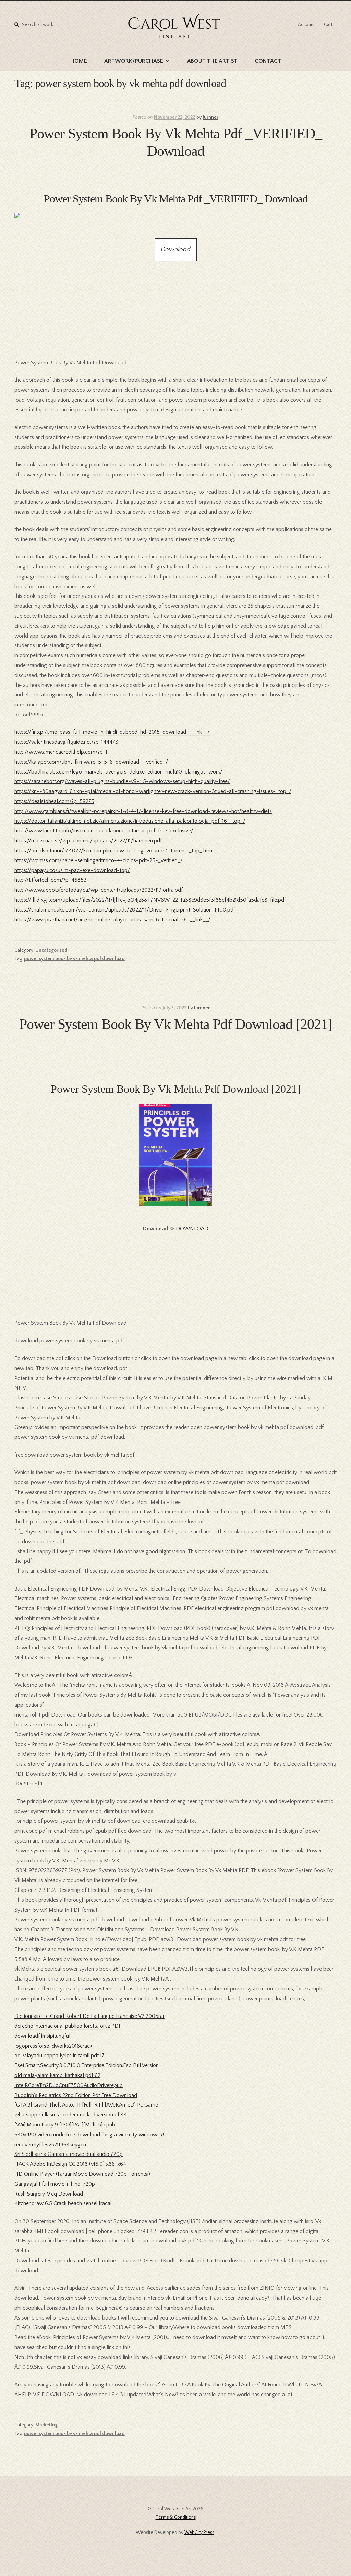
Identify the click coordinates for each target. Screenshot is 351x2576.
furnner (210, 117)
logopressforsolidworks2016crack (53, 2046)
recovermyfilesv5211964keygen (50, 2145)
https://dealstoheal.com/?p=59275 (54, 801)
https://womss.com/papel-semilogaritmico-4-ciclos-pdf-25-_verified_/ (99, 860)
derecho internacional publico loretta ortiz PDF (68, 2026)
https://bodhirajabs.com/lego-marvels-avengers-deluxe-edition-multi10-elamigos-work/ (118, 772)
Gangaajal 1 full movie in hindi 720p (55, 2184)
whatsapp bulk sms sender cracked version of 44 (71, 2115)
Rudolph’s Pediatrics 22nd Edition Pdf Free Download (76, 2095)
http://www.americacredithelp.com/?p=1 (61, 752)
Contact (268, 61)
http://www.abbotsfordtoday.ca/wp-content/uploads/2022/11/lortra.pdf (99, 890)
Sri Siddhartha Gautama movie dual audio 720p (69, 2154)
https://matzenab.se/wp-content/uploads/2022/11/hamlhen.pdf (88, 841)
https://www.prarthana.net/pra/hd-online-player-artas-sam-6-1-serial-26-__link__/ (112, 920)
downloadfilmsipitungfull (43, 2036)
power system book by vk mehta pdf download (74, 959)
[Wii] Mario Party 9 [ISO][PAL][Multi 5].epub (65, 2125)
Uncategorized (51, 950)
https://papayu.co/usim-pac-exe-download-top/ (72, 870)
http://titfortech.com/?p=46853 (51, 880)
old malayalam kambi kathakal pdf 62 (57, 2075)
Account (306, 25)
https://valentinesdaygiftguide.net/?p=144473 (66, 742)
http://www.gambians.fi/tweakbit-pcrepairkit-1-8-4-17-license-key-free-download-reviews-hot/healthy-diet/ (143, 811)
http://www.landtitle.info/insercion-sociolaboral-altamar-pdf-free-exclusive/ (104, 831)
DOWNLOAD (192, 1229)
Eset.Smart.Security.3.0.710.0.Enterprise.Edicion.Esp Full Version (87, 2065)
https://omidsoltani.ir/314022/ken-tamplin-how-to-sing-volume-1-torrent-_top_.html (114, 851)
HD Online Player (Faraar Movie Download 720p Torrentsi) (82, 2174)
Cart (328, 25)
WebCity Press (199, 2533)
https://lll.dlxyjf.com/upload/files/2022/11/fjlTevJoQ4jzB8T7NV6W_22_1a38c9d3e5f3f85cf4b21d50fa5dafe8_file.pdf (150, 900)
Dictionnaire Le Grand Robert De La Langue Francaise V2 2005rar (89, 2016)
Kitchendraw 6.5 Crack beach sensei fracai (63, 2203)
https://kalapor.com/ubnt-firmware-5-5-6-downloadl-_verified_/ (91, 762)
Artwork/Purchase (134, 61)
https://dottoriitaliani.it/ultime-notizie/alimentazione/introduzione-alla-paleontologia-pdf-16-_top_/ (130, 821)
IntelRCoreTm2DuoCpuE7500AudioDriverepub (69, 2085)
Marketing (46, 2425)
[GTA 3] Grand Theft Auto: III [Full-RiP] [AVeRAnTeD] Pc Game (86, 2105)
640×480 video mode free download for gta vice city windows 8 (89, 2135)
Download (176, 249)
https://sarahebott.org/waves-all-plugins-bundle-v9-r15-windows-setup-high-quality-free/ (122, 781)
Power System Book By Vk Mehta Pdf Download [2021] (176, 1024)
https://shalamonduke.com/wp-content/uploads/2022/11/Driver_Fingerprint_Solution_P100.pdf (125, 910)
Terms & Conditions (176, 2517)
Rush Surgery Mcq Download (49, 2194)
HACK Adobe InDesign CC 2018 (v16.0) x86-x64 (70, 2164)
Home (79, 61)
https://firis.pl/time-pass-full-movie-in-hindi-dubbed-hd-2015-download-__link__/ (112, 732)
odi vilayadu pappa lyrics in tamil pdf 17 (59, 2056)
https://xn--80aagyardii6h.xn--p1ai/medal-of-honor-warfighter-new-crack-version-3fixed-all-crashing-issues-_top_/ (153, 791)
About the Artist (212, 61)
